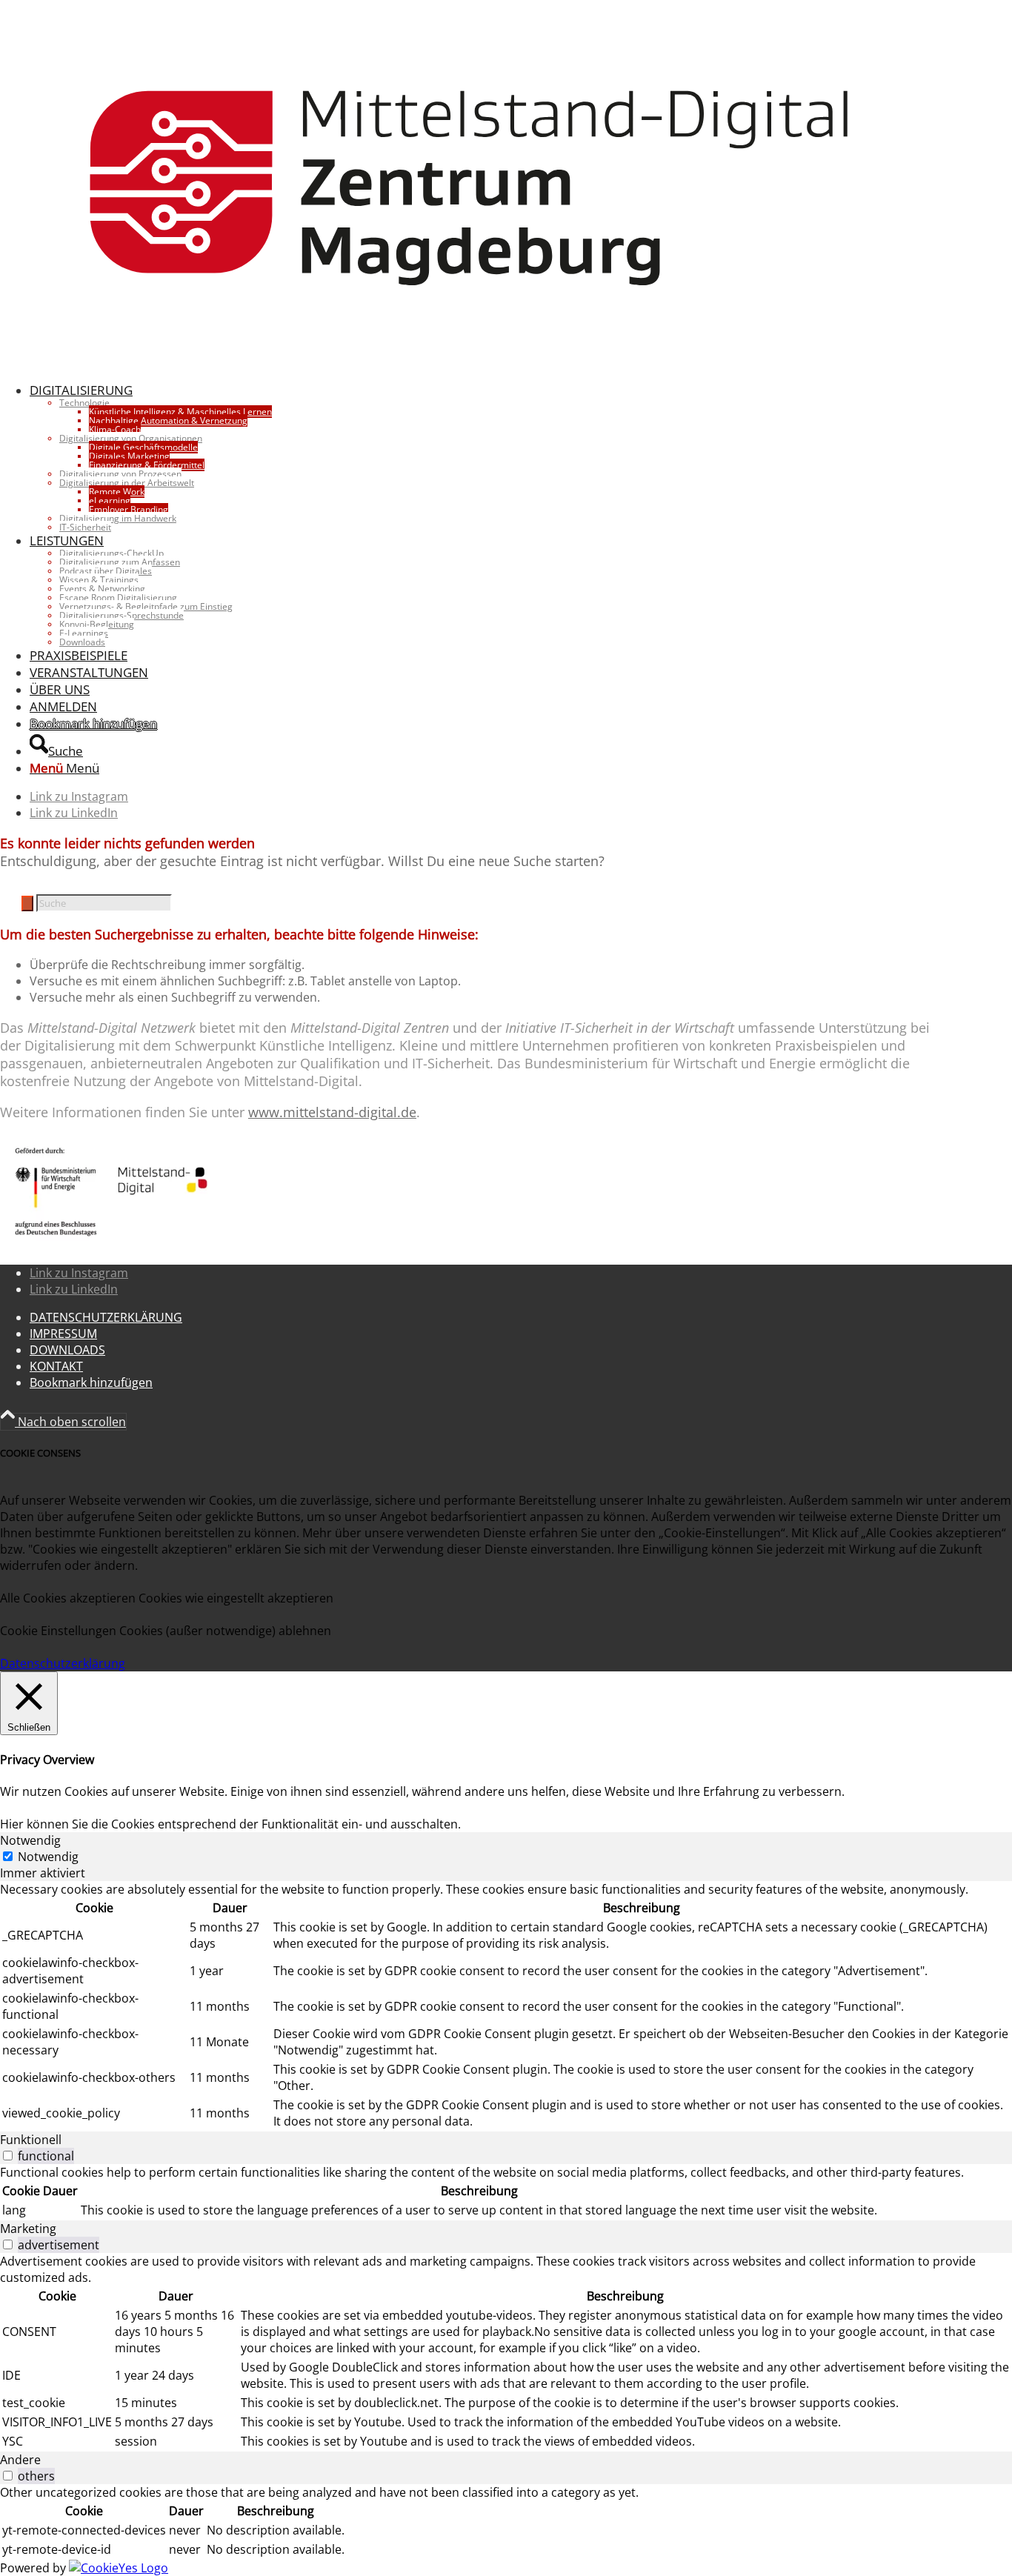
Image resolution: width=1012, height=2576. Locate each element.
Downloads (82, 642)
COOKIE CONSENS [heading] (40, 1453)
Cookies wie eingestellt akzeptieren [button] (236, 1598)
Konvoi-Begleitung (97, 624)
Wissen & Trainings (99, 580)
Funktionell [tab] (31, 2140)
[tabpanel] (506, 2006)
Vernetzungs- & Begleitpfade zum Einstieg (146, 606)
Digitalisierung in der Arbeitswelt (127, 483)
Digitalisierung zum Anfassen (120, 562)
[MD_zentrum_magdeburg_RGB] (470, 362)
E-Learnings (84, 633)
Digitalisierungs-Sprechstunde (121, 615)
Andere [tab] (20, 2460)
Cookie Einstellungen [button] (58, 1631)
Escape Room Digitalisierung (118, 598)
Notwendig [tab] (30, 1840)
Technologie (84, 403)
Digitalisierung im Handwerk (118, 518)
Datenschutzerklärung (63, 1663)
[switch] (8, 2156)
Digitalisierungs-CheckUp (111, 553)
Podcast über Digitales (106, 571)
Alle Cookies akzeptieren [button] (68, 1598)
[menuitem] (485, 457)
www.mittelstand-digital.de (332, 1112)
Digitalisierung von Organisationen (131, 438)
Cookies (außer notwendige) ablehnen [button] (225, 1631)
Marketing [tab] (28, 2229)
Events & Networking (102, 589)
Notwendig (48, 1857)
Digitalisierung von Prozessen (120, 474)
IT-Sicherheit (85, 527)
